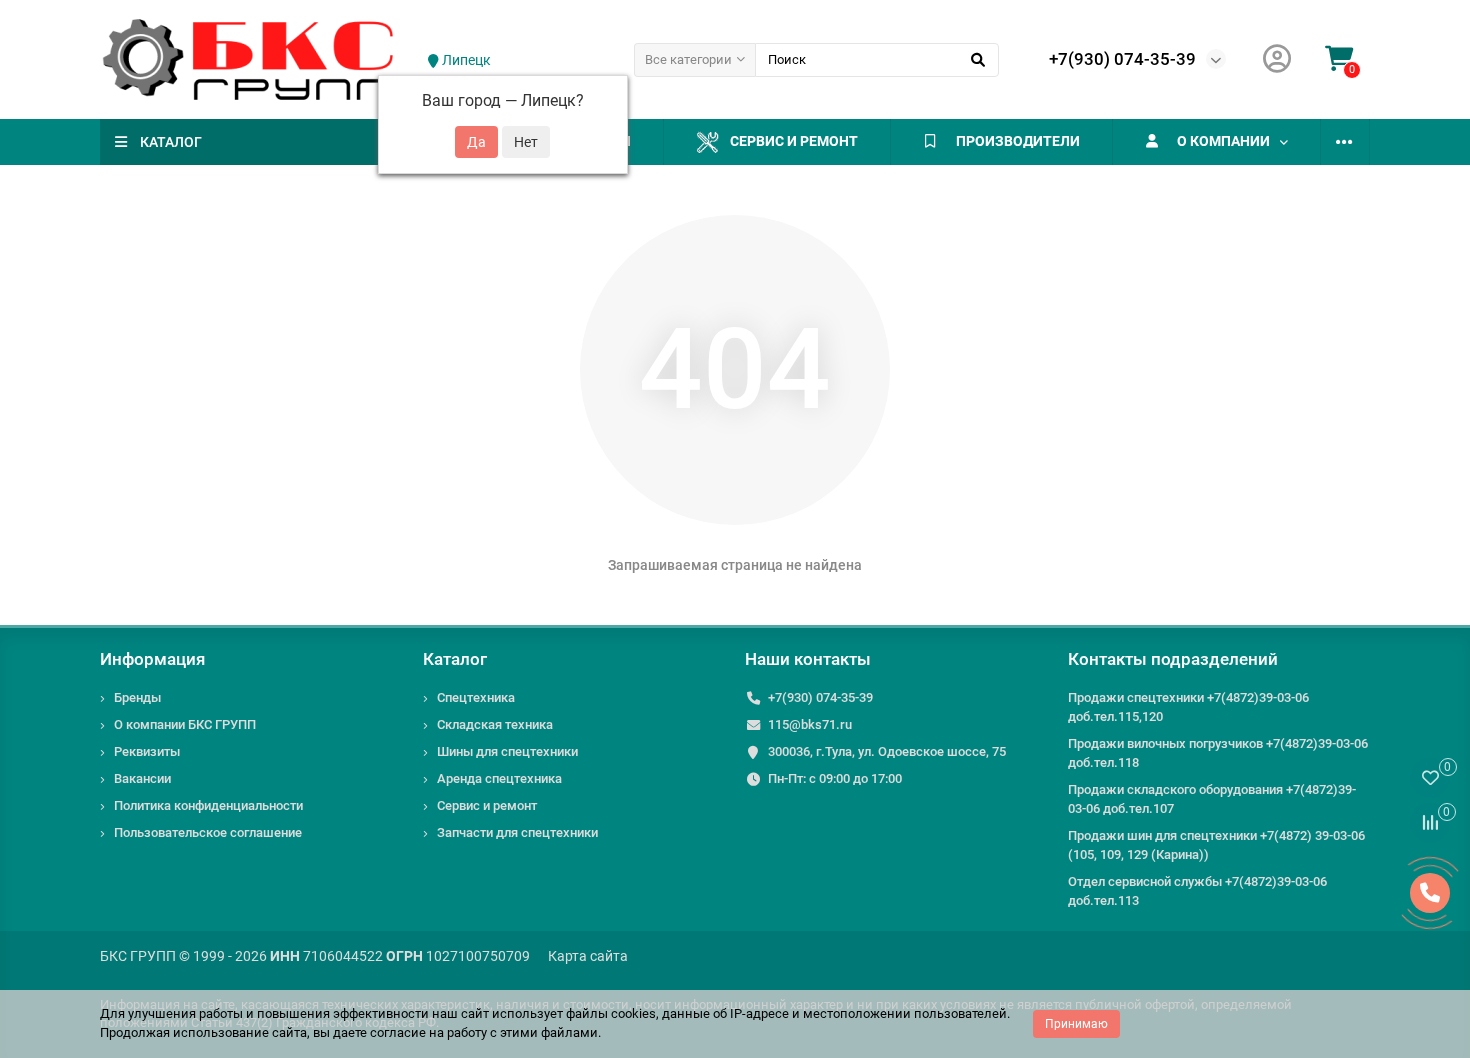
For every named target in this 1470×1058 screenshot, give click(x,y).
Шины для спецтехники (507, 751)
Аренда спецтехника (499, 778)
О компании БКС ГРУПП (185, 724)
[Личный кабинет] (1277, 59)
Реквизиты (147, 751)
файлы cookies (611, 1013)
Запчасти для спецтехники (517, 832)
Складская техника (495, 724)
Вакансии (142, 778)
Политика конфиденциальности (208, 805)
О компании (1223, 141)
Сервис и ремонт (794, 141)
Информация (152, 659)
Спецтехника (476, 697)
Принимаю (1076, 1024)
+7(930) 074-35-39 (1122, 59)
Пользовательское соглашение (208, 832)
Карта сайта (588, 956)
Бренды (137, 697)
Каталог (455, 659)
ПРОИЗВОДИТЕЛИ (1018, 141)
